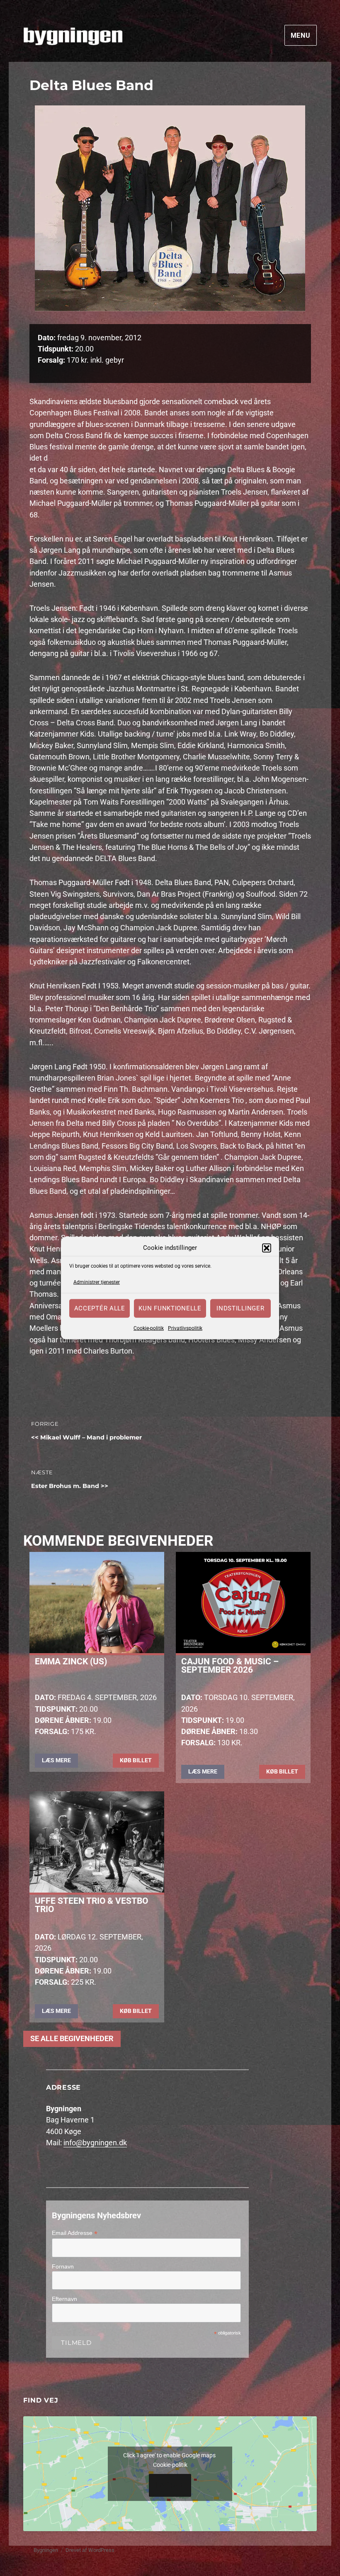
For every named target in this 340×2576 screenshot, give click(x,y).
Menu (301, 35)
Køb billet (136, 1760)
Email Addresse (75, 2233)
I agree (170, 2485)
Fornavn (63, 2266)
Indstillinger (240, 1308)
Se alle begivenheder (72, 2039)
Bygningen (46, 2550)
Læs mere (56, 1760)
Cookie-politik (149, 1328)
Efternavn (64, 2299)
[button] (267, 1248)
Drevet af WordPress (90, 2550)
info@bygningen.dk (95, 2143)
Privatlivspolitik (185, 1328)
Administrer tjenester (97, 1282)
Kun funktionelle (170, 1308)
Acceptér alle (100, 1308)
